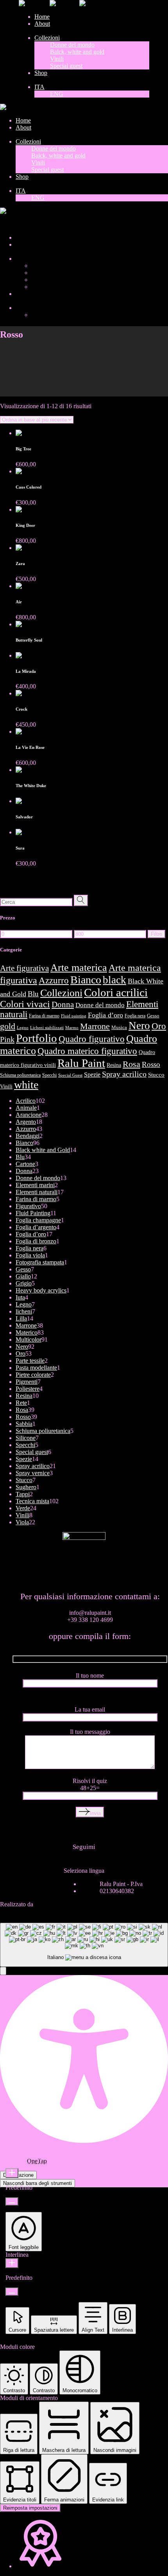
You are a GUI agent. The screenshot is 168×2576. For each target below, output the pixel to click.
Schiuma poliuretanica (20, 1075)
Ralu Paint (81, 1063)
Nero (139, 1026)
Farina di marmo (44, 1016)
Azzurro (54, 980)
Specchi (49, 1075)
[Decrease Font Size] (12, 2202)
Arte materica (79, 967)
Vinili (6, 1086)
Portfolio (37, 1038)
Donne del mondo (100, 1005)
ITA (5, 224)
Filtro (156, 934)
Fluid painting (74, 1016)
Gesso (153, 1016)
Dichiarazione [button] (18, 2175)
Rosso (151, 1064)
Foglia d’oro (105, 1015)
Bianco (86, 980)
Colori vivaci (25, 1004)
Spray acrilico (124, 1074)
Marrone (95, 1026)
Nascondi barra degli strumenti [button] (38, 2183)
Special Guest (70, 1075)
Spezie (92, 1075)
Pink (7, 1039)
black (114, 980)
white (26, 1085)
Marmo (72, 1028)
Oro (159, 1026)
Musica (119, 1028)
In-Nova (45, 1904)
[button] (3, 1971)
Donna (63, 1004)
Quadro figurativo (92, 1039)
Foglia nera (135, 1016)
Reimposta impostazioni (30, 2508)
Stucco (156, 1075)
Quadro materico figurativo (87, 1051)
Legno (23, 1028)
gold (8, 1026)
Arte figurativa (24, 968)
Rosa (131, 1064)
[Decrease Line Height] (12, 2292)
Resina (114, 1065)
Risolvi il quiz (90, 1784)
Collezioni (61, 993)
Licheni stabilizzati (47, 1028)
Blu (33, 994)
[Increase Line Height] (12, 2263)
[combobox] (84, 1945)
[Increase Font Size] (12, 2173)
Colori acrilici (116, 992)
